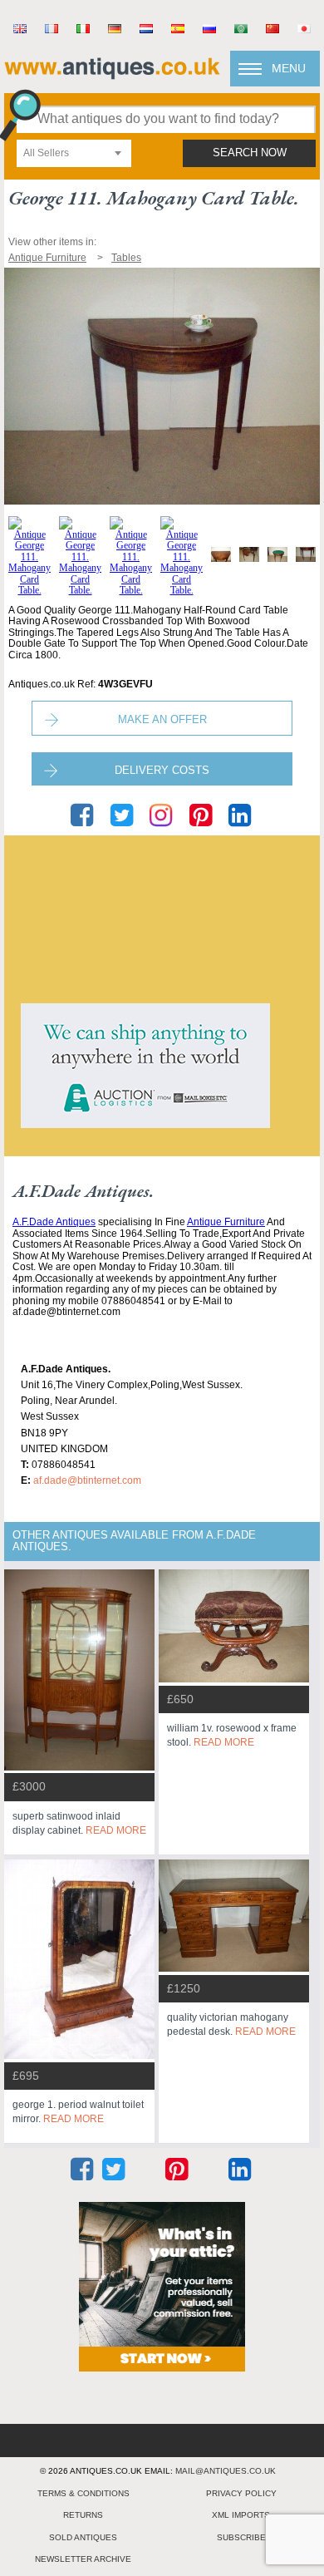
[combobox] (74, 153)
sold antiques (83, 2537)
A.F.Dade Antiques (54, 1222)
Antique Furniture (226, 1222)
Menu (289, 68)
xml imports (241, 2515)
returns (83, 2515)
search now (250, 153)
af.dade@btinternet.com (87, 1480)
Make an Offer (162, 719)
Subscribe (241, 2537)
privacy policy (241, 2493)
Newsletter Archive (83, 2559)
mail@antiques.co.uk (226, 2471)
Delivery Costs (162, 770)
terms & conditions (83, 2493)
